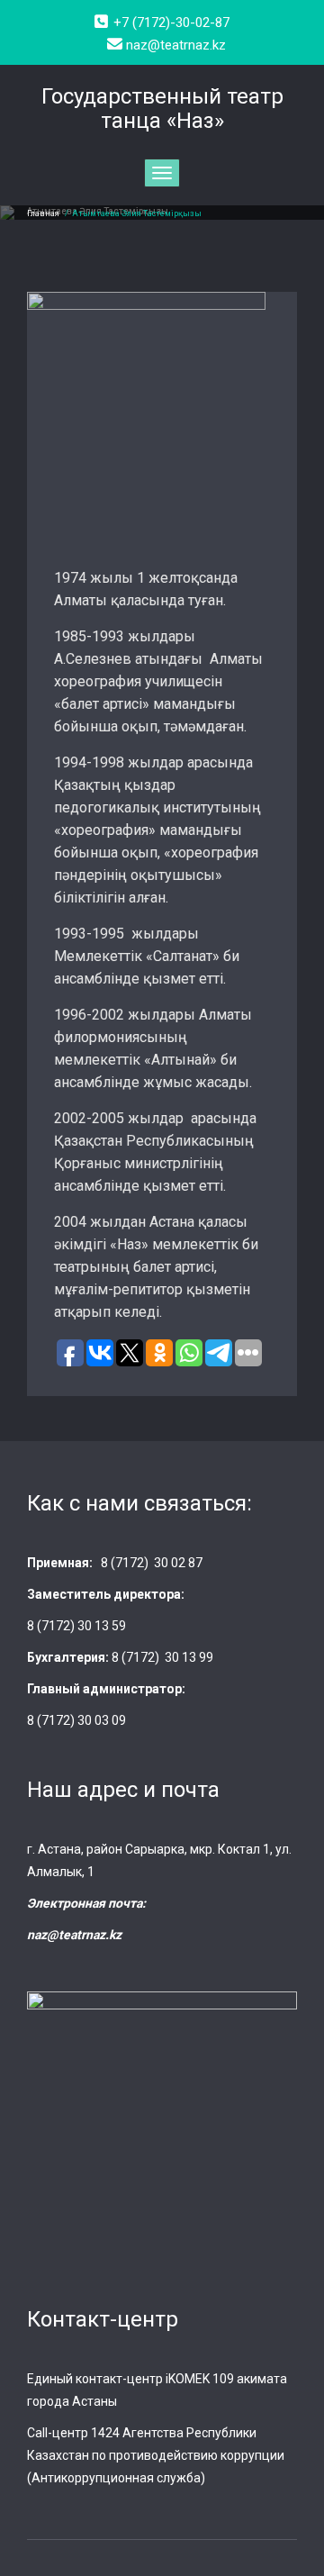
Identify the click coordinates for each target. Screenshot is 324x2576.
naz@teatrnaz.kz (74, 1935)
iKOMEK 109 (200, 2379)
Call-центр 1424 (73, 2433)
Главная (43, 213)
